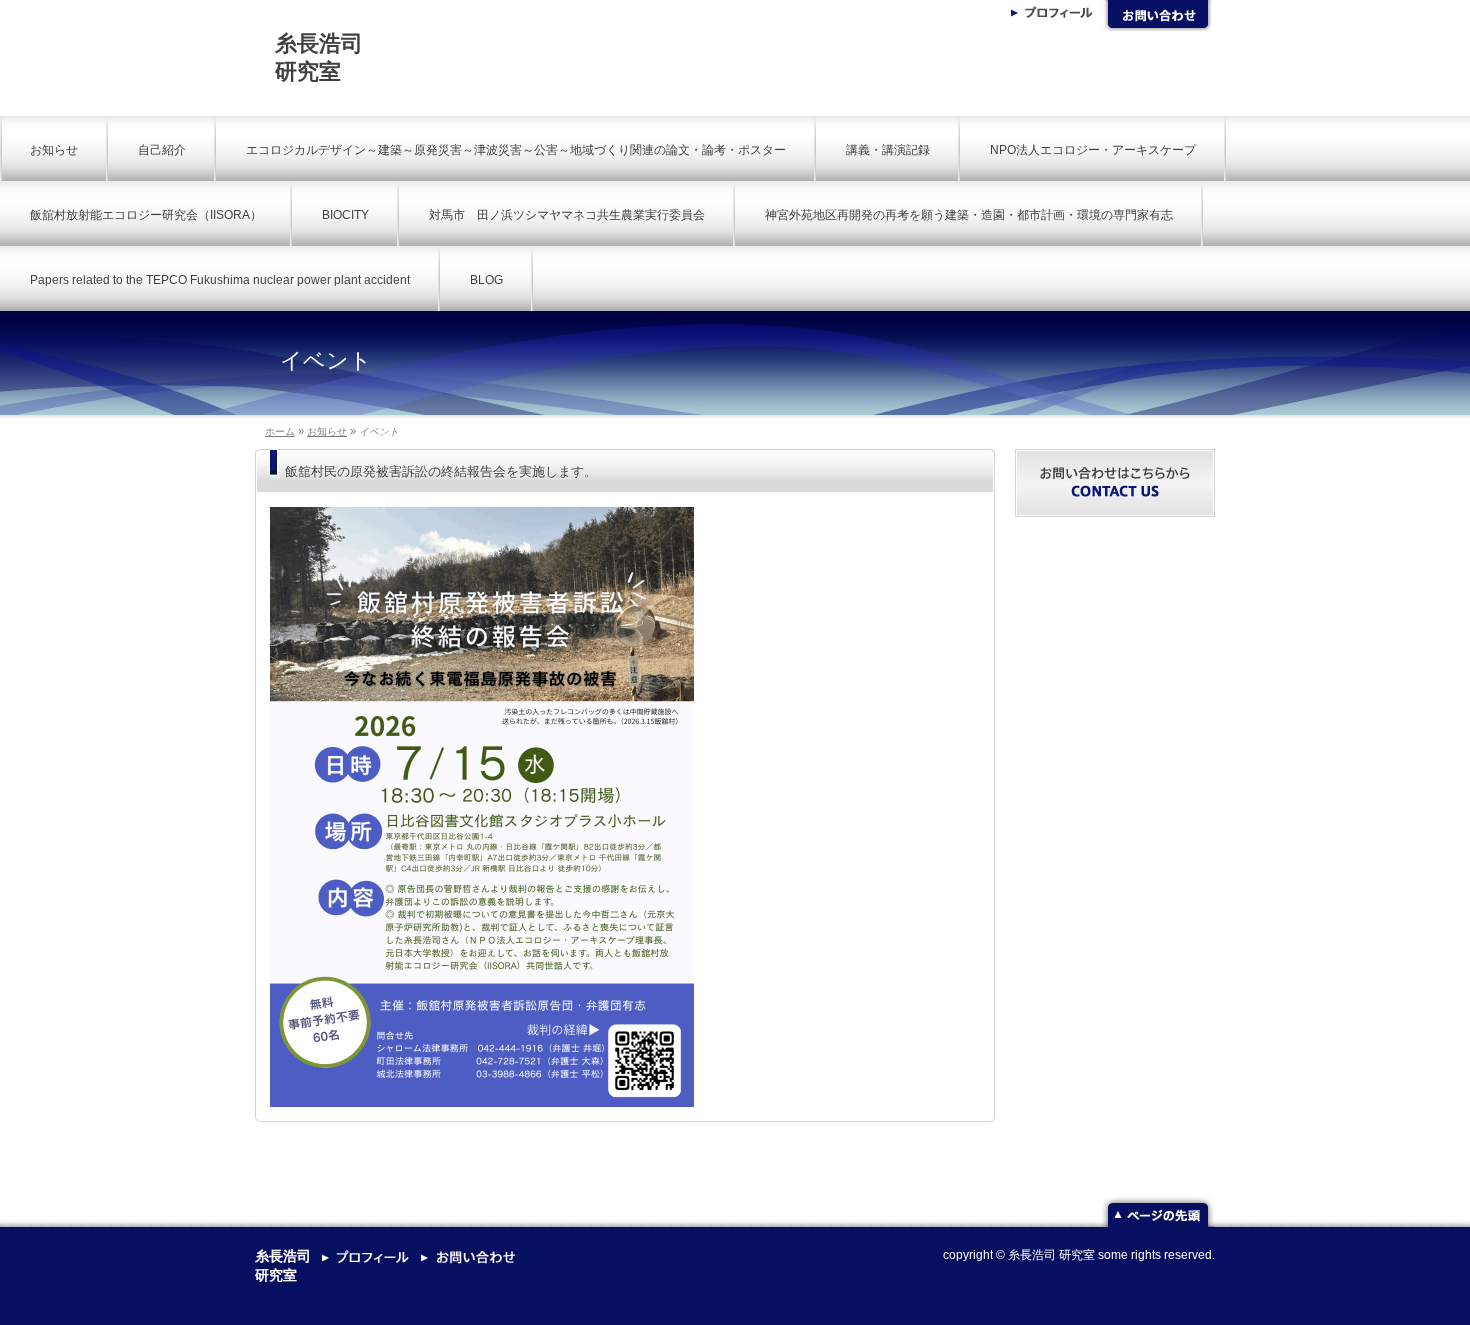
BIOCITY (345, 215)
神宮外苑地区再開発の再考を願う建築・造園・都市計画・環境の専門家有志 (969, 215)
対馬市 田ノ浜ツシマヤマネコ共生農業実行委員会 (567, 215)
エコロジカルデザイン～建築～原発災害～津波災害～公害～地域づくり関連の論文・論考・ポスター (516, 150)
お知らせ (54, 150)
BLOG (486, 280)
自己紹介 (162, 150)
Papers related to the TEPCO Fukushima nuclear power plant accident (220, 280)
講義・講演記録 (888, 150)
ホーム (280, 431)
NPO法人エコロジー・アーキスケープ (1093, 150)
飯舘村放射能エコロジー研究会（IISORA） (146, 215)
